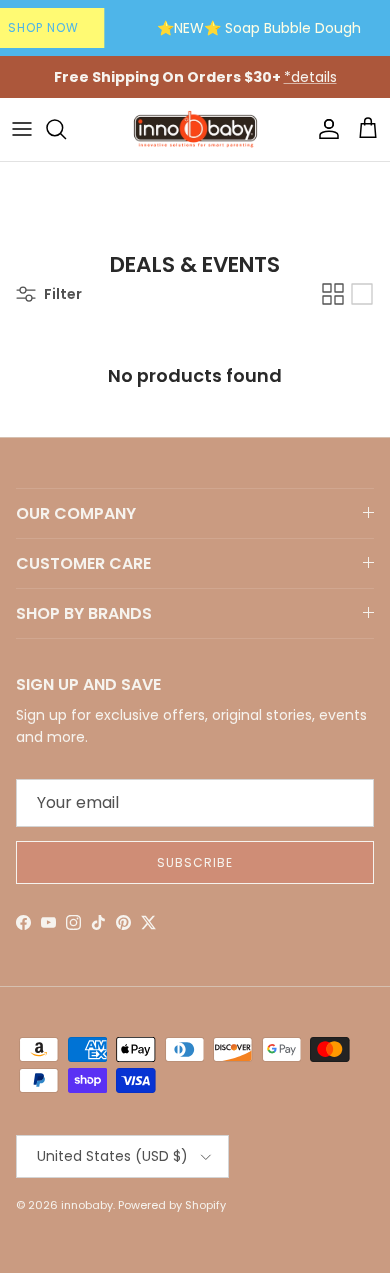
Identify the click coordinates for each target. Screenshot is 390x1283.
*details (310, 77)
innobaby (87, 1205)
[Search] (66, 129)
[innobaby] (195, 129)
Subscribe (195, 862)
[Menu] (22, 129)
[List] (362, 294)
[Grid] (333, 294)
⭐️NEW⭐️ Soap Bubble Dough (259, 28)
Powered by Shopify (172, 1205)
